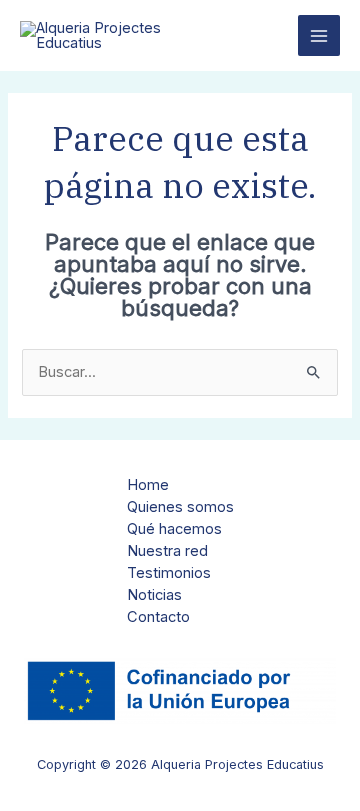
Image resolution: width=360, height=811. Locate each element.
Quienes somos (180, 507)
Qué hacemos (174, 529)
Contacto (158, 617)
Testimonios (169, 573)
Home (148, 485)
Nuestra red (167, 551)
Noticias (154, 595)
